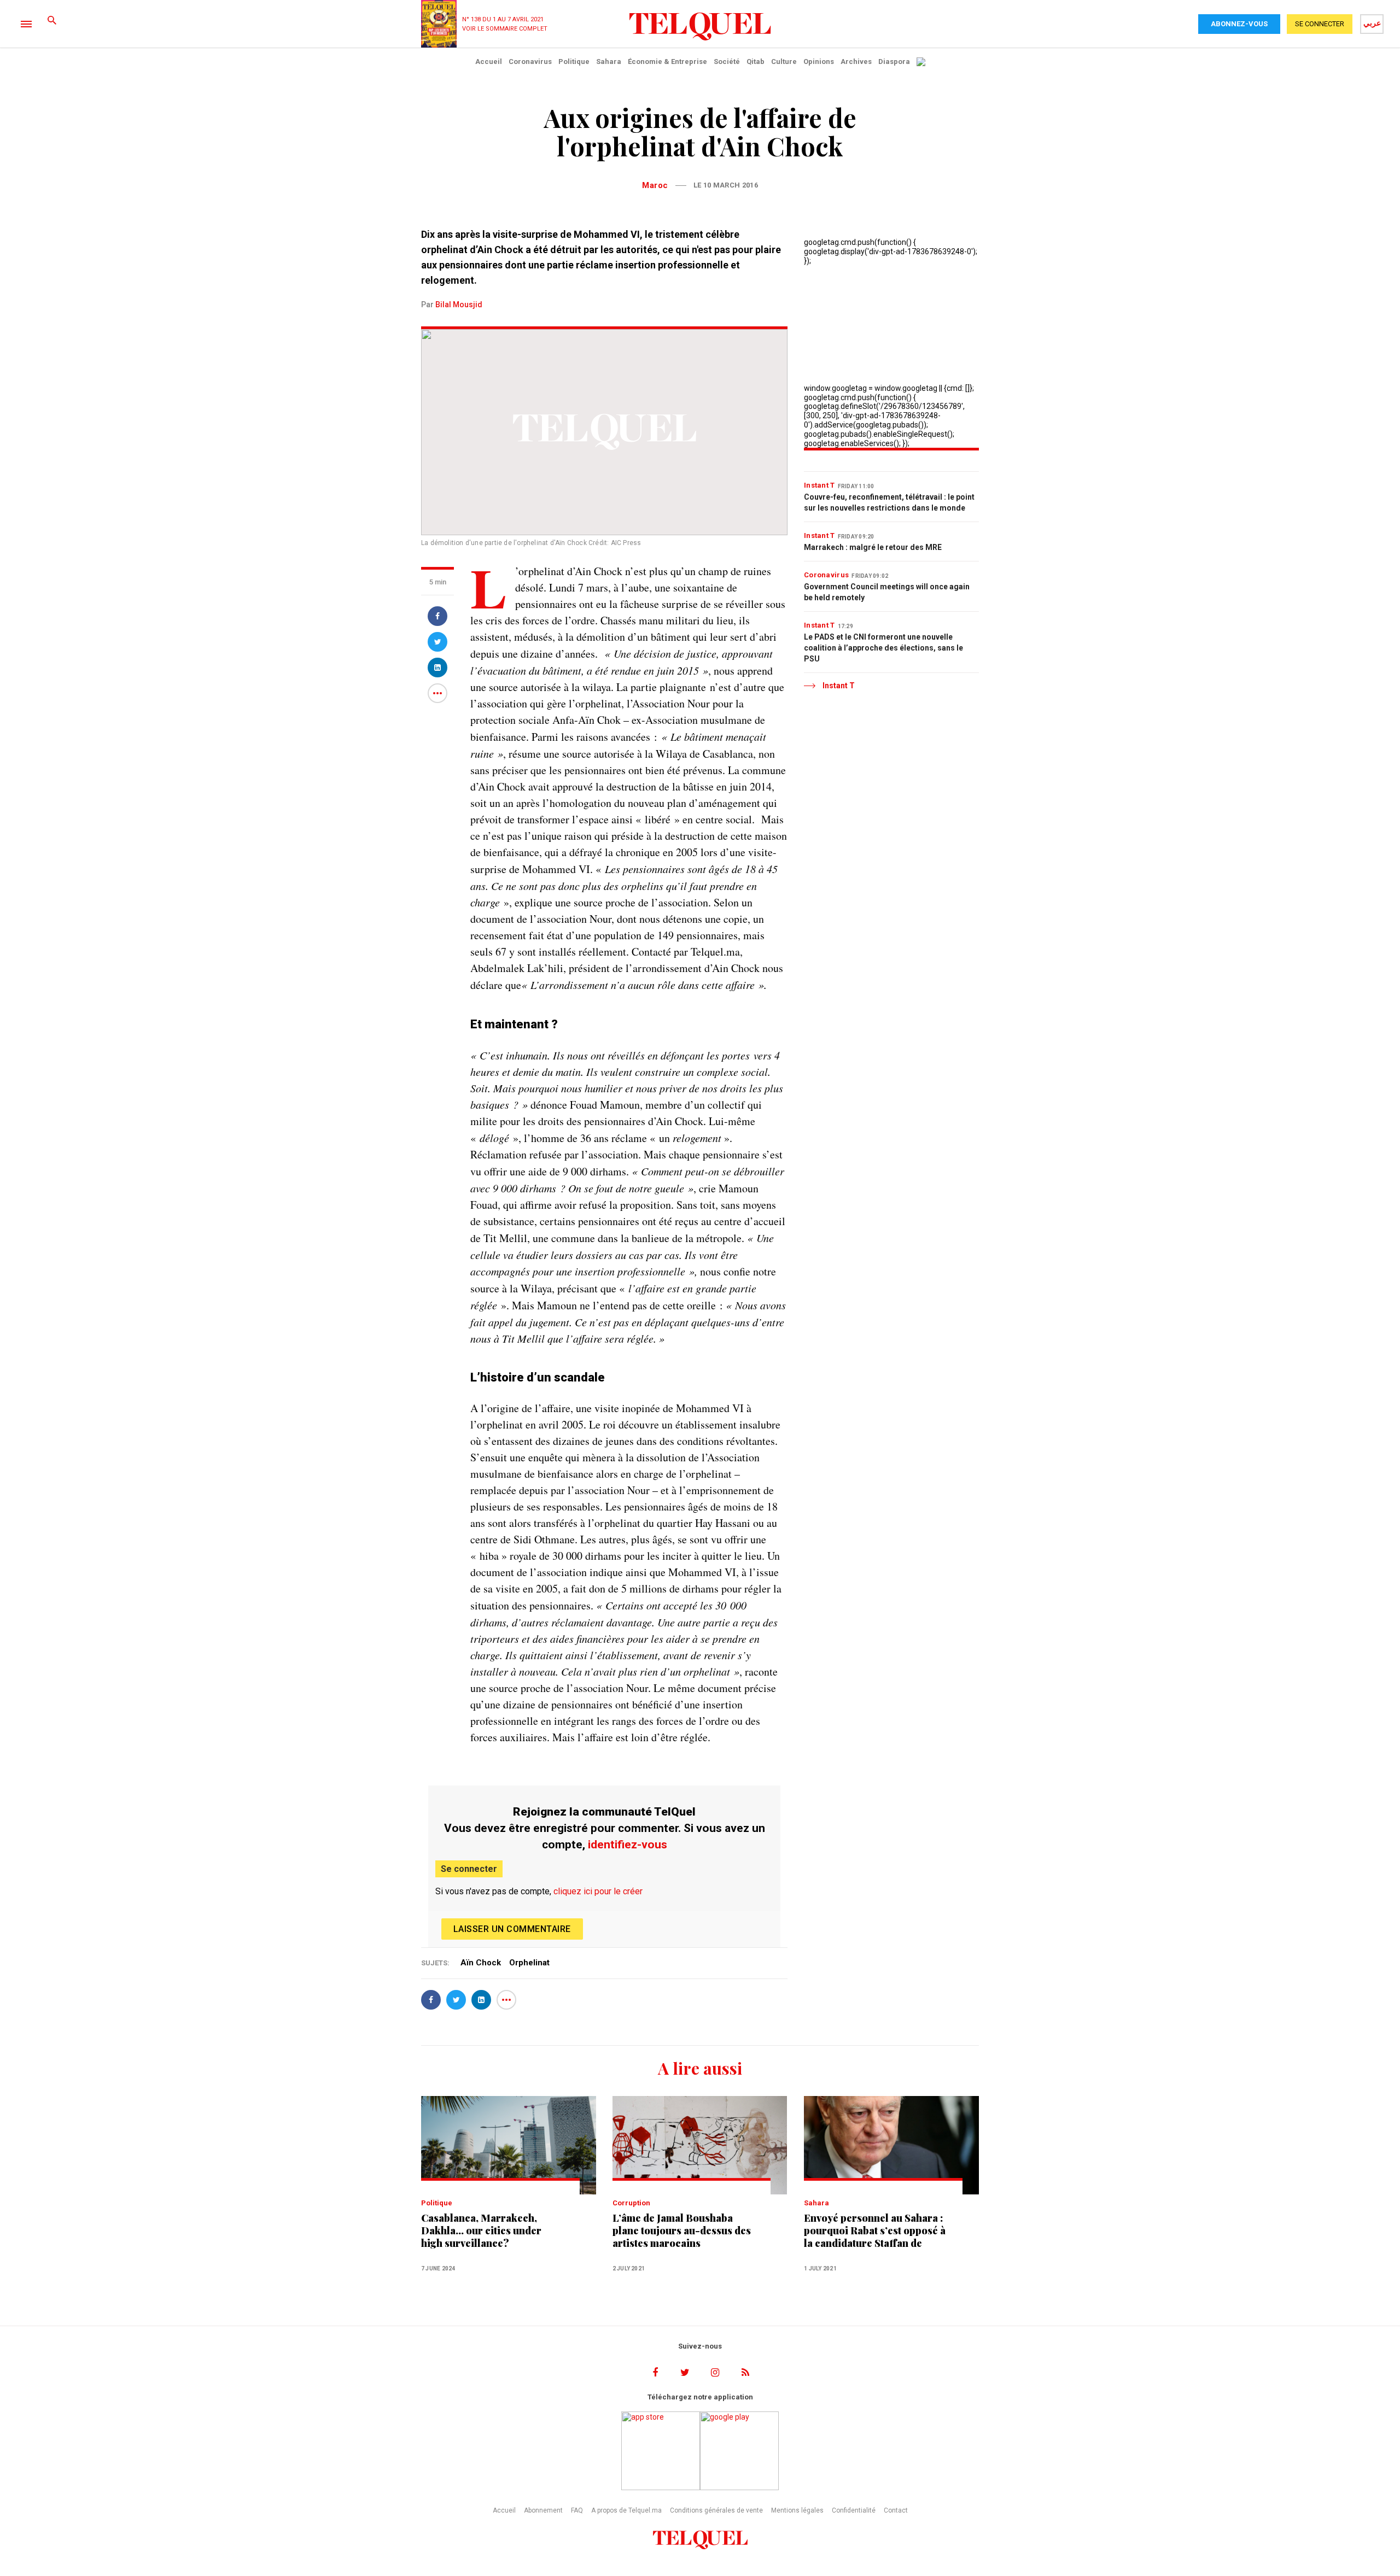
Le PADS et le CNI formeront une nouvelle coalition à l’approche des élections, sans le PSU (883, 648)
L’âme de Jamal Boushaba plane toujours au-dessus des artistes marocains (682, 2231)
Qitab (756, 62)
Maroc (655, 185)
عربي (1372, 23)
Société (727, 62)
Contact (896, 2510)
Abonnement (543, 2510)
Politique (574, 62)
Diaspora (894, 62)
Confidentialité (854, 2510)
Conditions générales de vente (716, 2510)
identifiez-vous (628, 1845)
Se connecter (469, 1869)
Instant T (819, 485)
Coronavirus (530, 62)
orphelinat (529, 1963)
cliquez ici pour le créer (598, 1891)
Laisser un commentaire (512, 1929)
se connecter (1320, 24)
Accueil (489, 62)
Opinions (819, 62)
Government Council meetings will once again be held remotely (887, 592)
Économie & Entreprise (667, 62)
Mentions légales (797, 2510)
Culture (784, 62)
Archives (856, 62)
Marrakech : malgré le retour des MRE (873, 547)
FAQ (577, 2510)
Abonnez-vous (1239, 24)
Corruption (631, 2203)
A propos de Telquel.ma (626, 2510)
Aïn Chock (481, 1963)
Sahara (609, 62)
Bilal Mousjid (459, 305)
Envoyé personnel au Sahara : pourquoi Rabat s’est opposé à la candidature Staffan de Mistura (875, 2231)
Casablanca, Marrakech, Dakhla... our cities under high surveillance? (481, 2231)
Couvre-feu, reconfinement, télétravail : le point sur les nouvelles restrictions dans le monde (889, 502)
